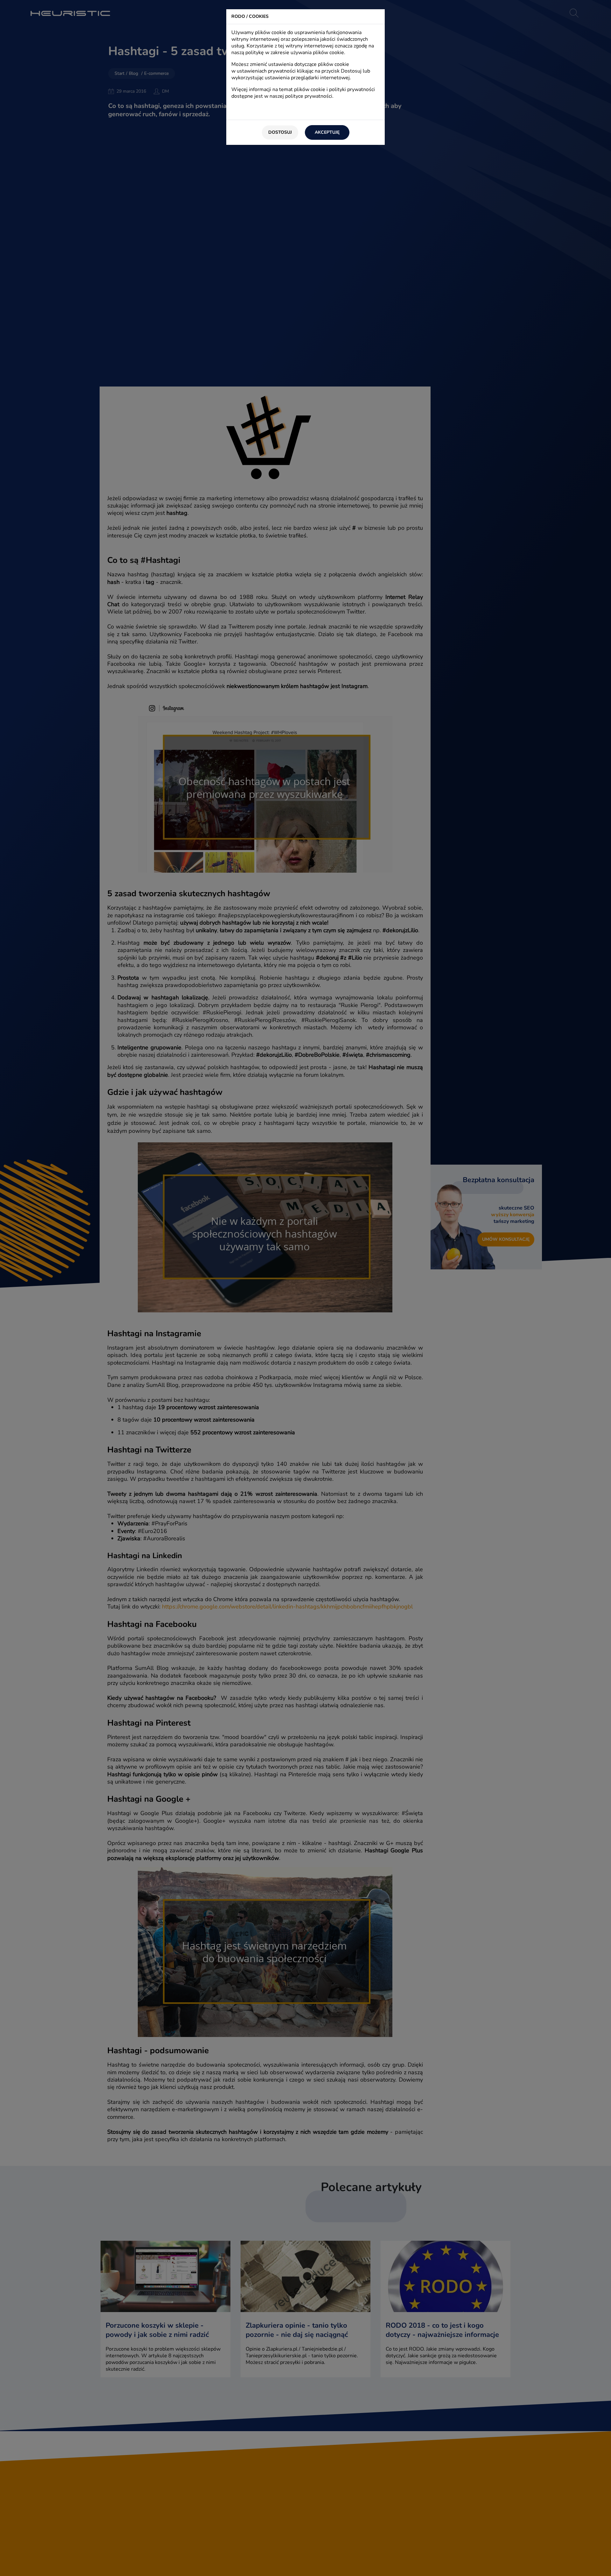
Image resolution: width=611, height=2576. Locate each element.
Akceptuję (327, 132)
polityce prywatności (309, 96)
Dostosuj (280, 132)
